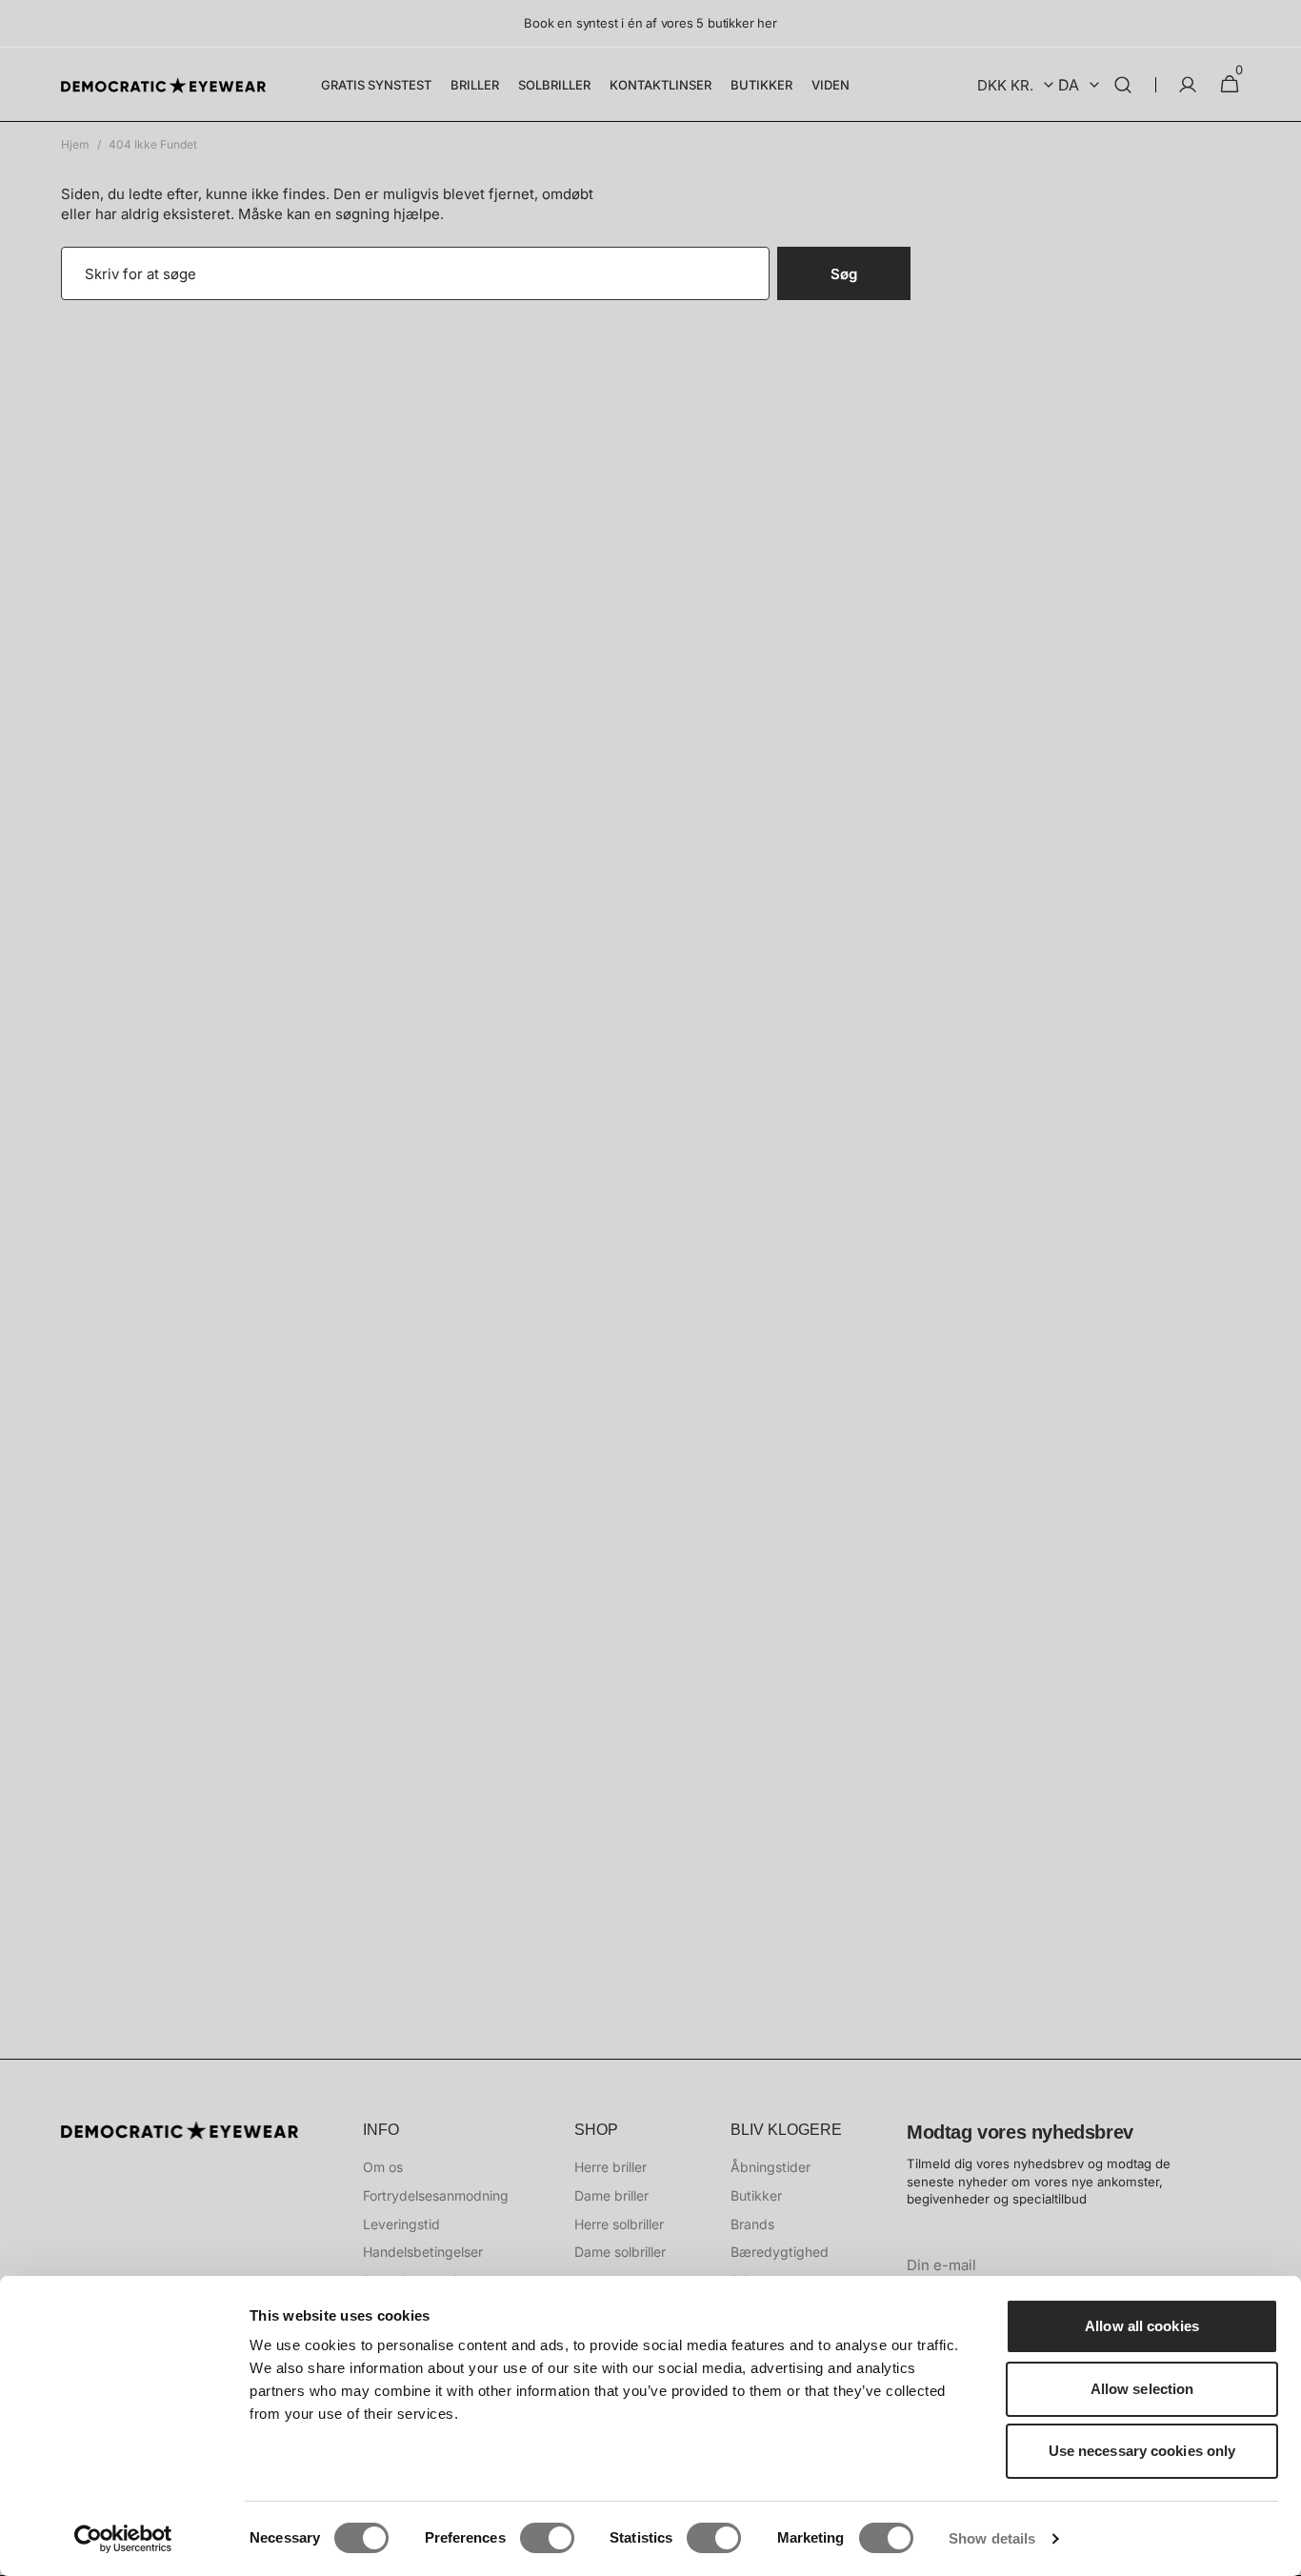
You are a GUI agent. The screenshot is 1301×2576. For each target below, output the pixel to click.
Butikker (756, 2195)
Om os (383, 2167)
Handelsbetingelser (423, 2252)
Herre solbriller (619, 2224)
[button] (1123, 85)
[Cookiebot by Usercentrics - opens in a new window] (123, 2539)
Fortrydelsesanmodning (436, 2195)
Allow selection (1142, 2389)
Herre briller (610, 2167)
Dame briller (611, 2195)
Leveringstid (401, 2224)
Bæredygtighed (780, 2252)
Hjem (75, 144)
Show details (992, 2538)
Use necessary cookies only (1142, 2451)
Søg (844, 274)
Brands (752, 2224)
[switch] (547, 2538)
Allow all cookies (1142, 2326)
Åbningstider (771, 2167)
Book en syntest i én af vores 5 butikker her (650, 23)
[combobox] (415, 273)
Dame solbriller (620, 2252)
